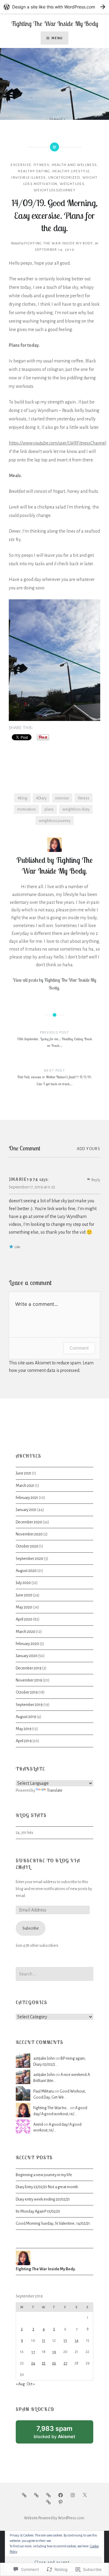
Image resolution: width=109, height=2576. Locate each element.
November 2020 (29, 1534)
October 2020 (27, 1546)
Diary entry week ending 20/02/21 (43, 2199)
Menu (57, 38)
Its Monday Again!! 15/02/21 (38, 2211)
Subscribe (31, 1928)
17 (33, 2352)
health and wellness (74, 165)
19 (54, 2352)
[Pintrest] (61, 2502)
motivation (26, 809)
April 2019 (24, 1741)
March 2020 (26, 1632)
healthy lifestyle (71, 171)
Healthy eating (34, 171)
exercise (62, 798)
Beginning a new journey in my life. (44, 2175)
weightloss (72, 184)
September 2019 (29, 1705)
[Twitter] (85, 2495)
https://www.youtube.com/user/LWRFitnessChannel (58, 443)
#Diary (41, 798)
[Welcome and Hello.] (24, 2495)
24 (33, 2363)
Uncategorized (64, 178)
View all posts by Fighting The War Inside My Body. (54, 984)
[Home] (36, 2495)
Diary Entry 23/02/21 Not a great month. (47, 2187)
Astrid (38, 2124)
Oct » (31, 2384)
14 (77, 2340)
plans (49, 809)
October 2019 (27, 1692)
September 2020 (30, 1559)
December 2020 (29, 1522)
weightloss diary (76, 809)
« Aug (20, 2384)
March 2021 (25, 1486)
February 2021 (27, 1498)
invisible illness (28, 178)
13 (65, 2340)
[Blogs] (48, 2495)
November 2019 (29, 1680)
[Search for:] (55, 1974)
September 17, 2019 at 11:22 (32, 1187)
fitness (41, 165)
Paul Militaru (44, 2091)
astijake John (44, 2058)
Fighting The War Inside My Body (54, 24)
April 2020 (24, 1619)
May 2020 (24, 1607)
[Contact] (48, 2502)
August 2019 (26, 1717)
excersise (21, 165)
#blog (22, 798)
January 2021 (26, 1510)
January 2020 (27, 1656)
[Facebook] (61, 2495)
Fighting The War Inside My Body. (59, 243)
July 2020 (23, 1583)
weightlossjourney (54, 190)
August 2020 (26, 1571)
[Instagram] (73, 2495)
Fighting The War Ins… (51, 2108)
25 (44, 2363)
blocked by (61, 2434)
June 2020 (24, 1595)
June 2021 (24, 1473)
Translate (55, 1790)
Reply (96, 1180)
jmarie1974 (24, 1179)
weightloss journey (55, 821)
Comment (79, 1348)
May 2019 (24, 1729)
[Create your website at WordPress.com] (54, 7)
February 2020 (27, 1644)
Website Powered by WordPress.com (54, 2518)
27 (65, 2363)
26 (54, 2363)
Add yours (89, 1149)
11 (44, 2340)
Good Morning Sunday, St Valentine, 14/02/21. (53, 2223)
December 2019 (29, 1668)
